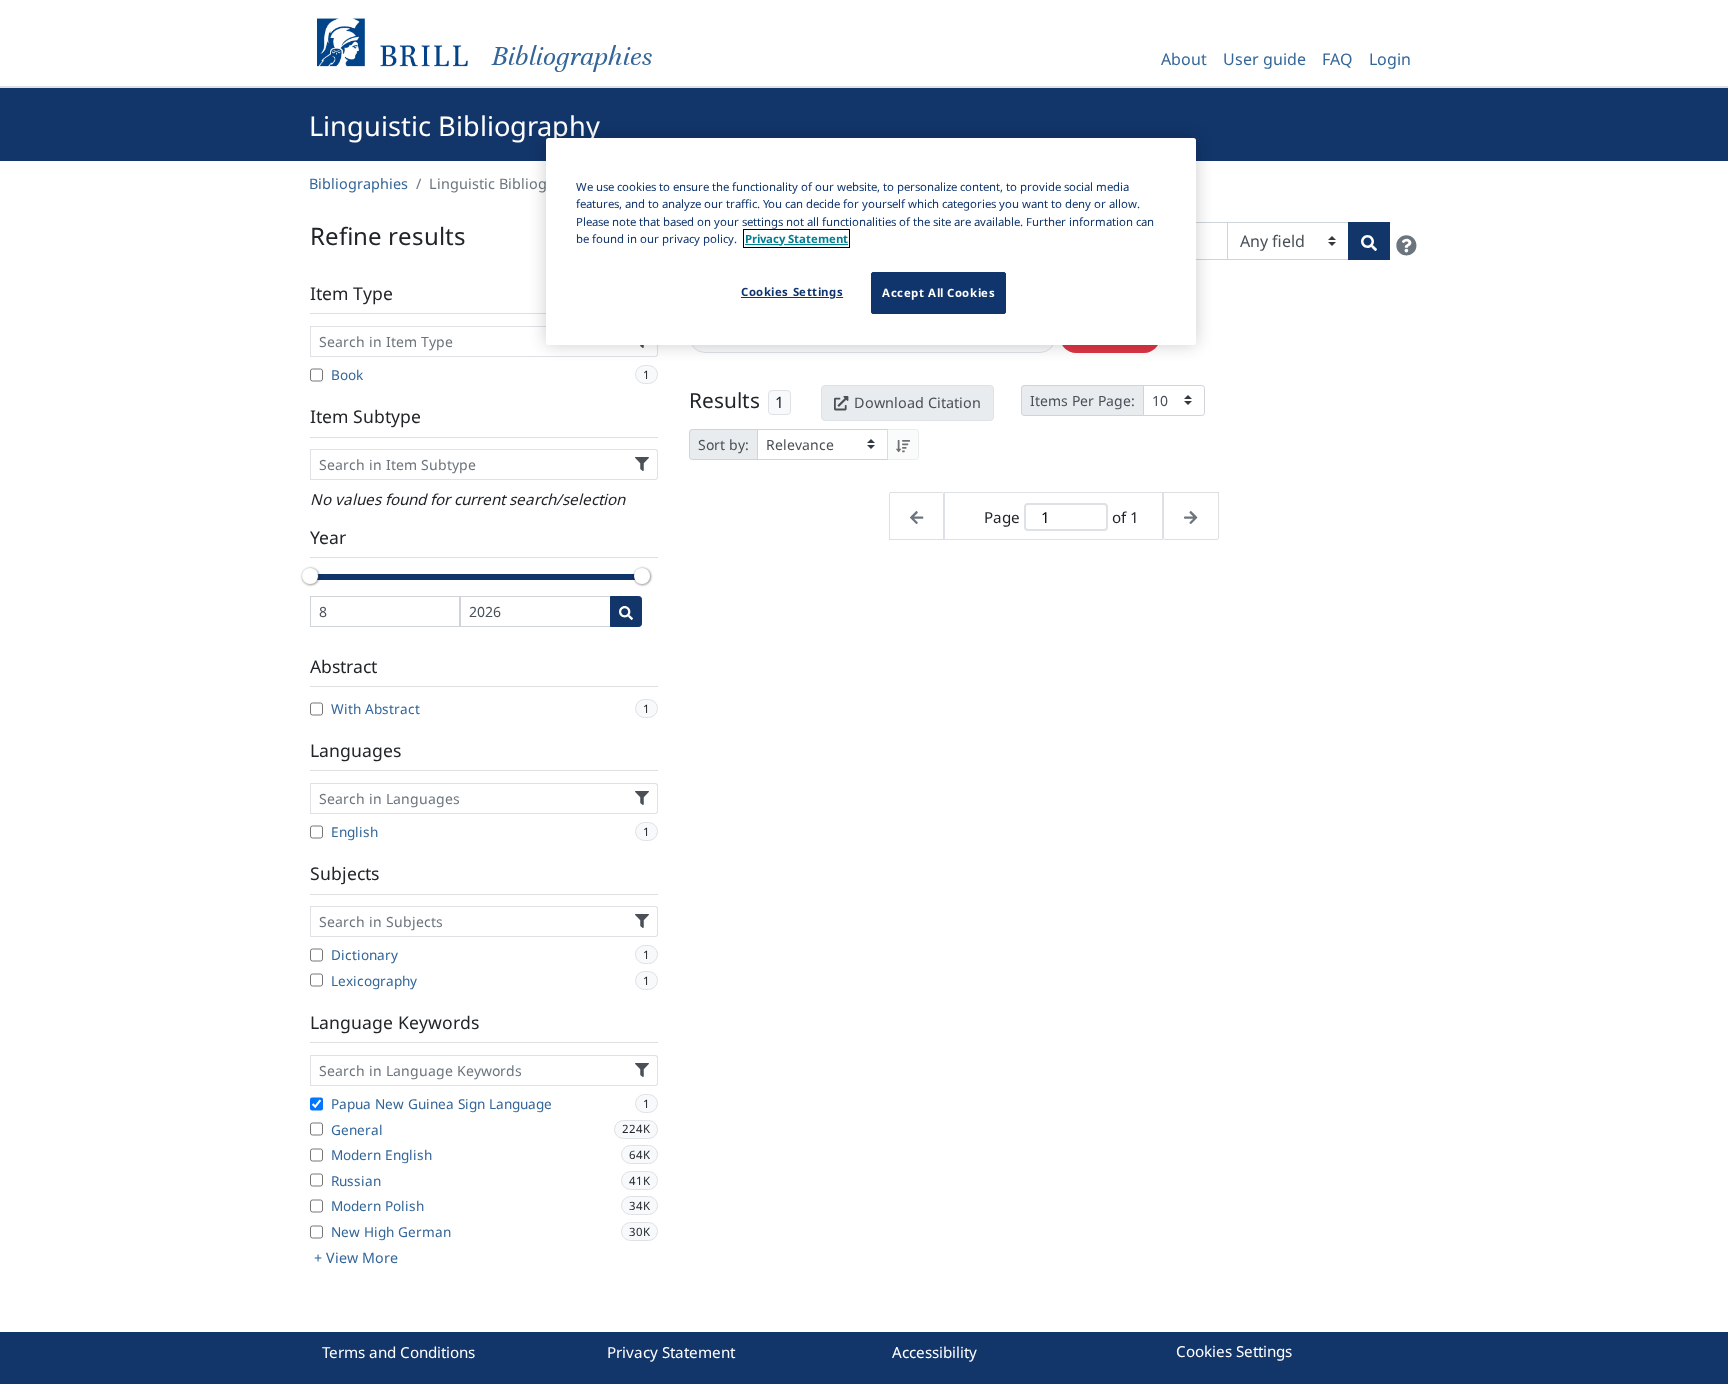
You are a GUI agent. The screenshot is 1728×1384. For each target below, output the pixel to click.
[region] (871, 241)
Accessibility (934, 1352)
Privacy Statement (671, 1352)
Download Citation (917, 402)
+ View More (356, 1257)
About (1184, 59)
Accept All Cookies (938, 292)
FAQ (1337, 59)
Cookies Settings (1234, 1351)
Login (1390, 59)
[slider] (310, 576)
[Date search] (626, 611)
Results (724, 400)
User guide (1264, 59)
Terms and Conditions (398, 1352)
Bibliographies (358, 183)
